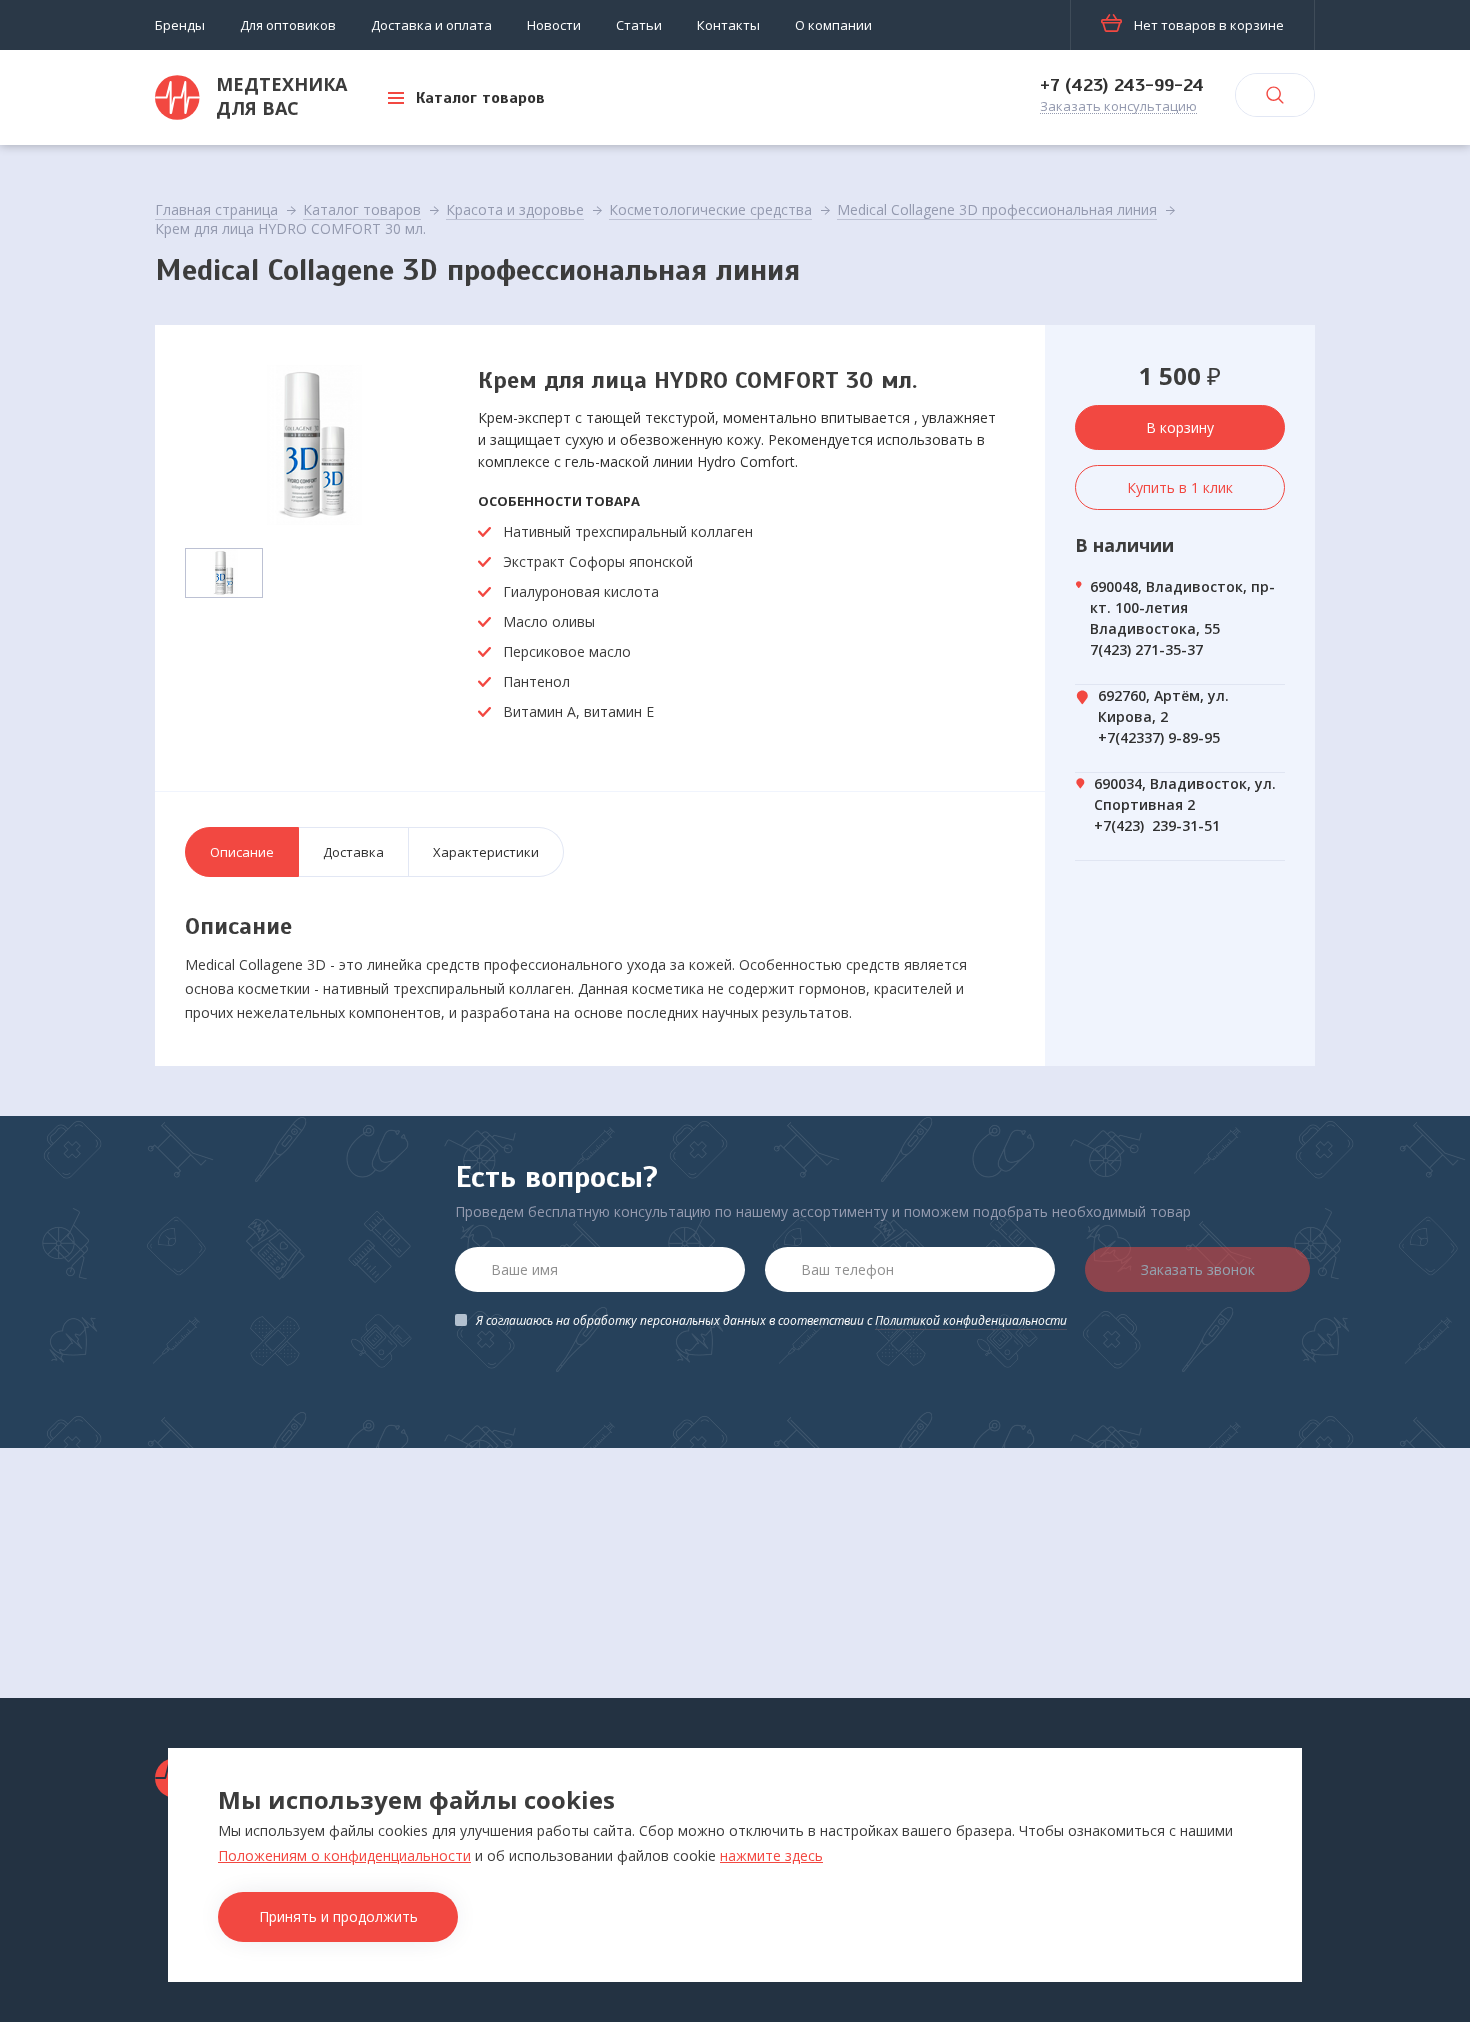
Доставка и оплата (431, 25)
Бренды (180, 25)
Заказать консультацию (1118, 107)
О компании (833, 25)
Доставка (353, 852)
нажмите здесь (771, 1855)
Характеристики (486, 852)
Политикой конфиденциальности (971, 1320)
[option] (315, 445)
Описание (242, 852)
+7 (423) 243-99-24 (1122, 85)
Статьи (639, 25)
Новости (554, 25)
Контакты (728, 25)
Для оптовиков (288, 25)
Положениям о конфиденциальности (344, 1855)
